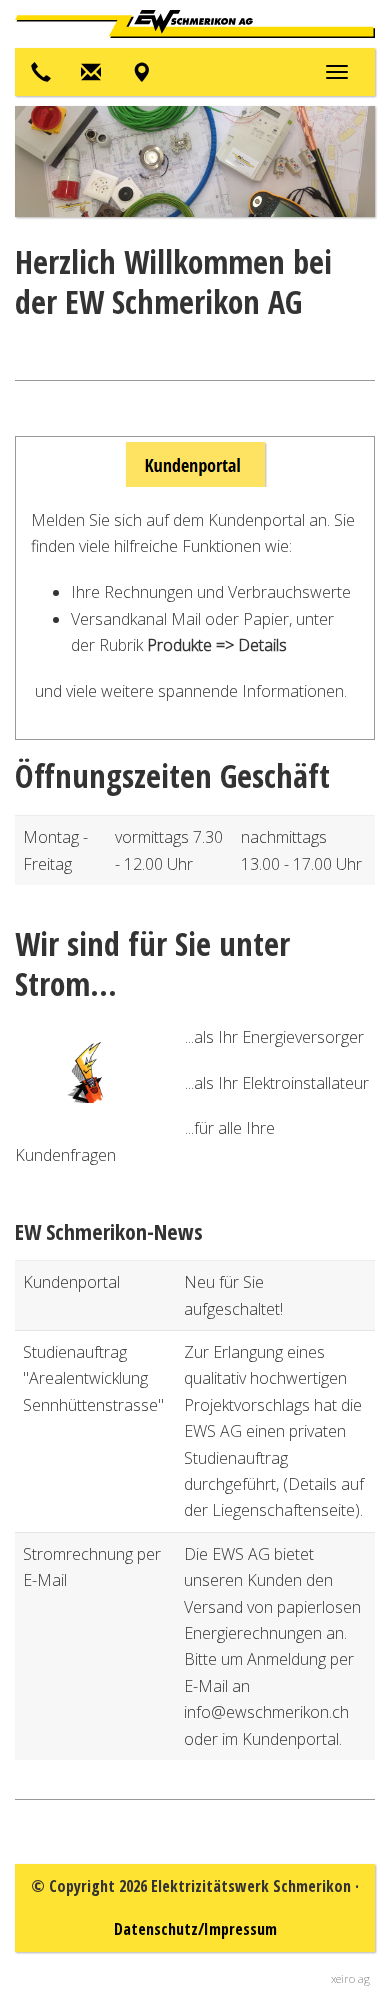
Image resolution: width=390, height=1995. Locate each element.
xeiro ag (350, 1978)
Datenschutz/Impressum (195, 1929)
